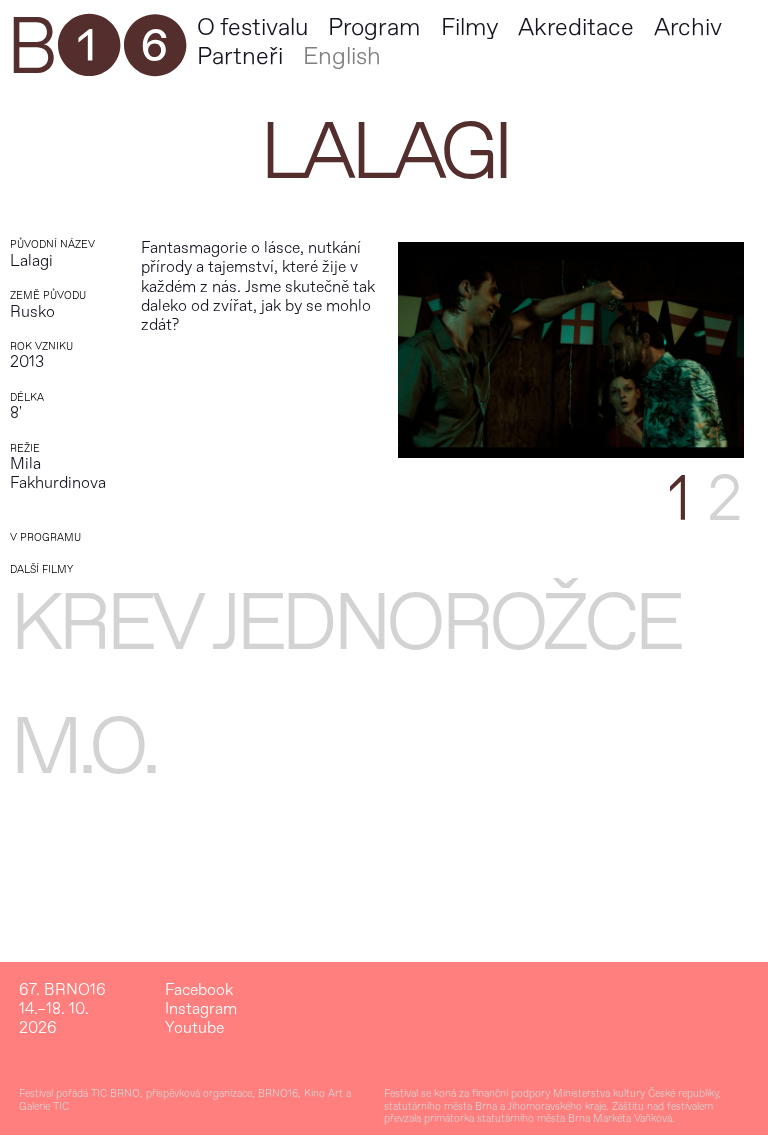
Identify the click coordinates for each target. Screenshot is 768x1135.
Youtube (194, 1028)
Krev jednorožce (345, 624)
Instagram (201, 1009)
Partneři (240, 56)
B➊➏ (96, 48)
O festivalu (252, 27)
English (342, 56)
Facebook (199, 990)
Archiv (688, 27)
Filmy (469, 27)
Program (374, 27)
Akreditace (576, 27)
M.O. (83, 748)
